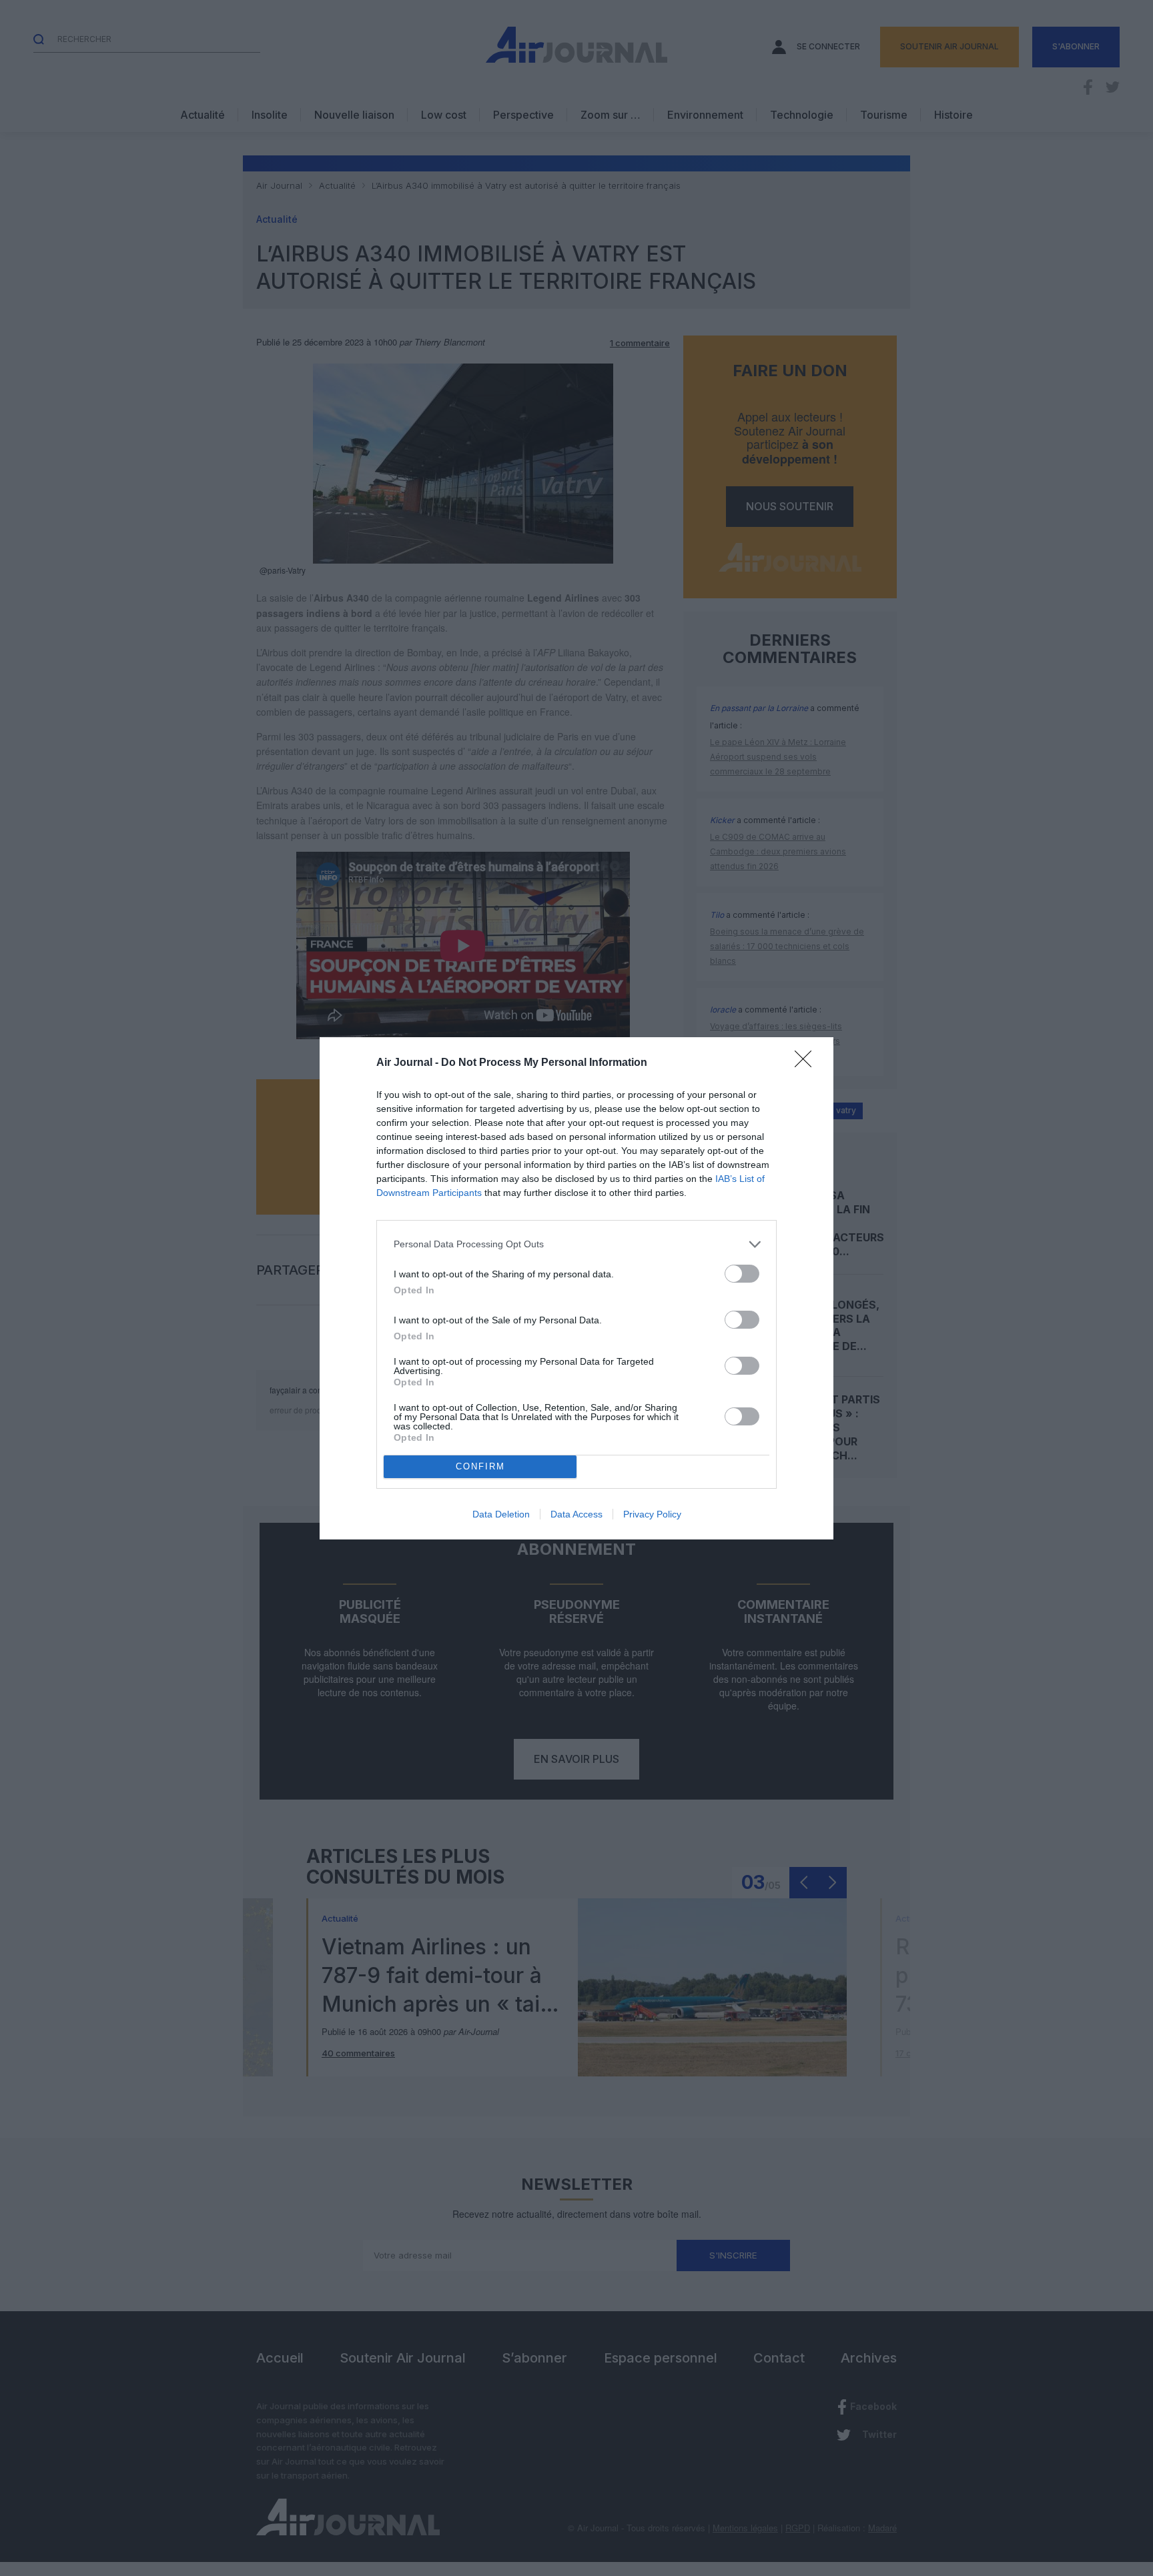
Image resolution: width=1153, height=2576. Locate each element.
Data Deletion (501, 1514)
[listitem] (576, 1244)
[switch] (742, 1274)
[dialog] (576, 1288)
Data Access (576, 1514)
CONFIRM (480, 1466)
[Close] (807, 1063)
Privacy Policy (652, 1514)
